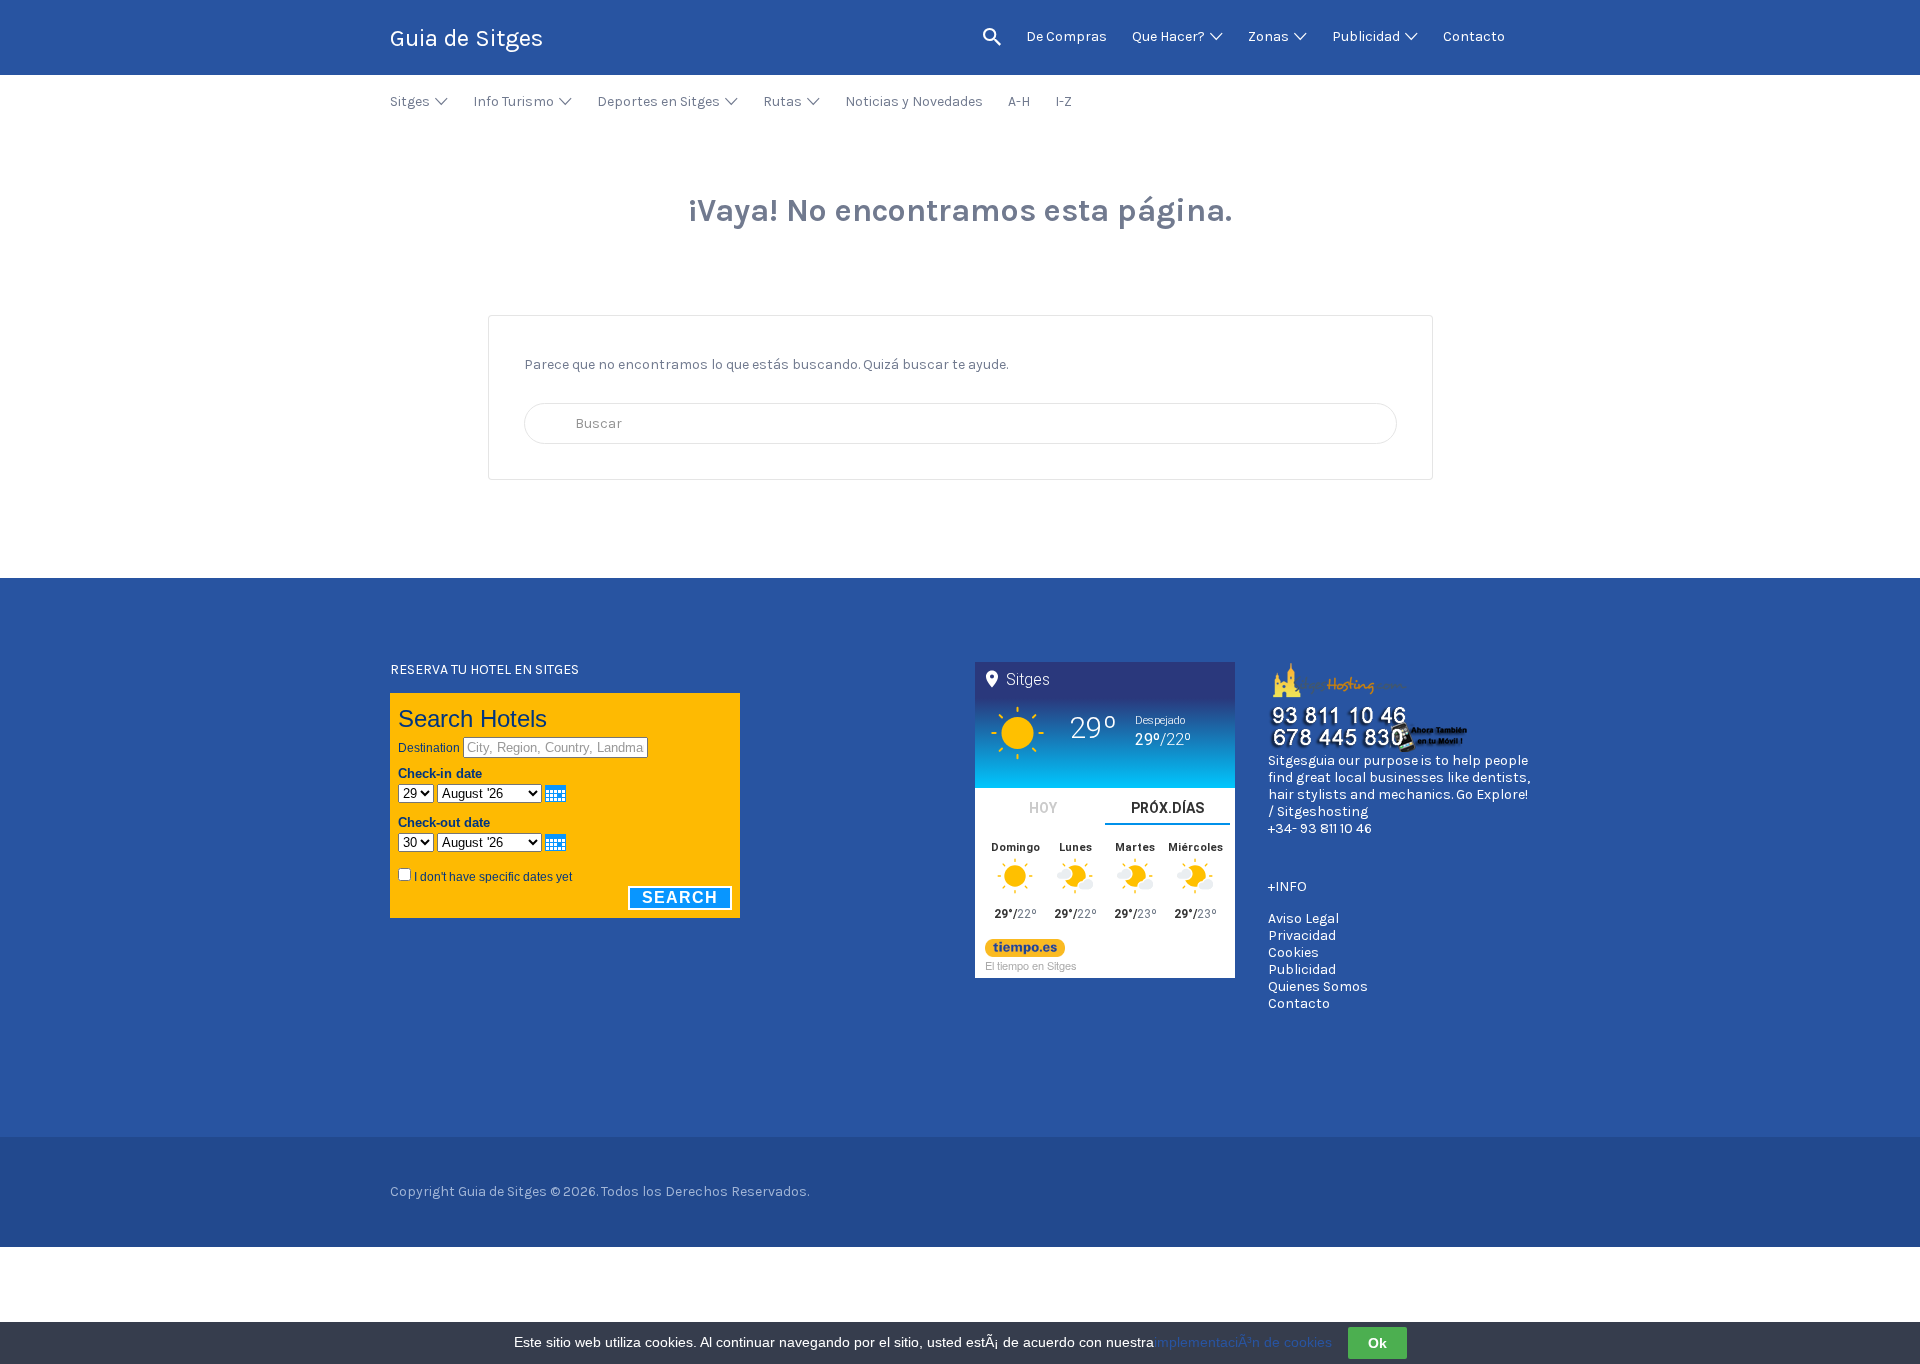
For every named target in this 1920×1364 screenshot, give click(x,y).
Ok (1377, 1343)
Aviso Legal (1303, 918)
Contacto (1299, 1003)
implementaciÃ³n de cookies (1243, 1342)
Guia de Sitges (466, 38)
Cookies (1293, 952)
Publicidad (1302, 969)
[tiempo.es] (1025, 946)
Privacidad (1302, 935)
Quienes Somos (1318, 986)
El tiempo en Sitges (1031, 965)
